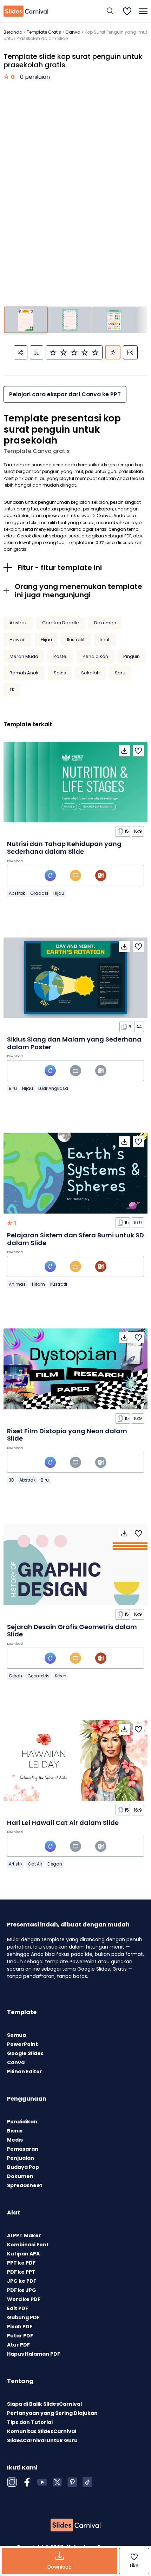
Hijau (46, 640)
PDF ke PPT (21, 2272)
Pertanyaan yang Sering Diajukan (52, 2413)
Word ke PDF (24, 2299)
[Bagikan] (21, 352)
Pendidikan (95, 656)
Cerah (15, 1676)
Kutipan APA (23, 2254)
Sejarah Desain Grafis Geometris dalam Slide (72, 1631)
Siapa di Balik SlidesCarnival (44, 2404)
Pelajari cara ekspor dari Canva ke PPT (65, 394)
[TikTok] (87, 2482)
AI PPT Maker (24, 2235)
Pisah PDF (20, 2327)
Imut (105, 640)
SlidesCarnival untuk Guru (42, 2440)
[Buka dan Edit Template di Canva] (50, 875)
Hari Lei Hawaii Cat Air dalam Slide (63, 1823)
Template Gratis (44, 32)
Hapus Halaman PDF (34, 2354)
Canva (73, 32)
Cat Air (35, 1864)
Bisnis (15, 2131)
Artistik (16, 1864)
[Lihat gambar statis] (130, 352)
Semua (17, 2035)
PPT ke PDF (21, 2263)
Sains (60, 673)
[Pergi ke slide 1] (26, 320)
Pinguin (132, 656)
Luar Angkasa (53, 1088)
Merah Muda (24, 656)
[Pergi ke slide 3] (114, 320)
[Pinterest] (72, 2482)
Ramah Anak (24, 673)
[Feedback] (37, 352)
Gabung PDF (23, 2317)
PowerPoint (22, 2044)
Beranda (13, 32)
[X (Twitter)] (57, 2482)
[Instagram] (12, 2482)
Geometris (38, 1676)
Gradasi (39, 893)
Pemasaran (23, 2149)
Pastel (60, 656)
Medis (15, 2140)
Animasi (18, 1284)
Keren (61, 1676)
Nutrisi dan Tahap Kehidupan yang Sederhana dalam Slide (64, 848)
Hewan (18, 640)
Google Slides (25, 2053)
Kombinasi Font (28, 2245)
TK (12, 690)
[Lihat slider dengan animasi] (113, 352)
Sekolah (90, 673)
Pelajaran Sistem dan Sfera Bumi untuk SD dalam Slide (75, 1239)
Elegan (55, 1864)
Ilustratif (76, 640)
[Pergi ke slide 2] (70, 320)
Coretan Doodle (61, 623)
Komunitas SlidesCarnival (42, 2431)
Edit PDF (18, 2308)
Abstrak (18, 623)
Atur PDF (18, 2345)
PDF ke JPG (22, 2290)
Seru (120, 673)
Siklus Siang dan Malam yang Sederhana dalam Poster (74, 1043)
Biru (13, 1088)
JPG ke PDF (22, 2281)
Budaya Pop (23, 2167)
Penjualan (21, 2158)
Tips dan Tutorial (30, 2422)
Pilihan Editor (25, 2072)
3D (11, 1480)
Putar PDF (20, 2336)
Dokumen (105, 623)
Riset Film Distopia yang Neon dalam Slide (67, 1435)
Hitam (38, 1284)
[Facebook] (27, 2482)
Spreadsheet (25, 2185)
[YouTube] (42, 2482)
